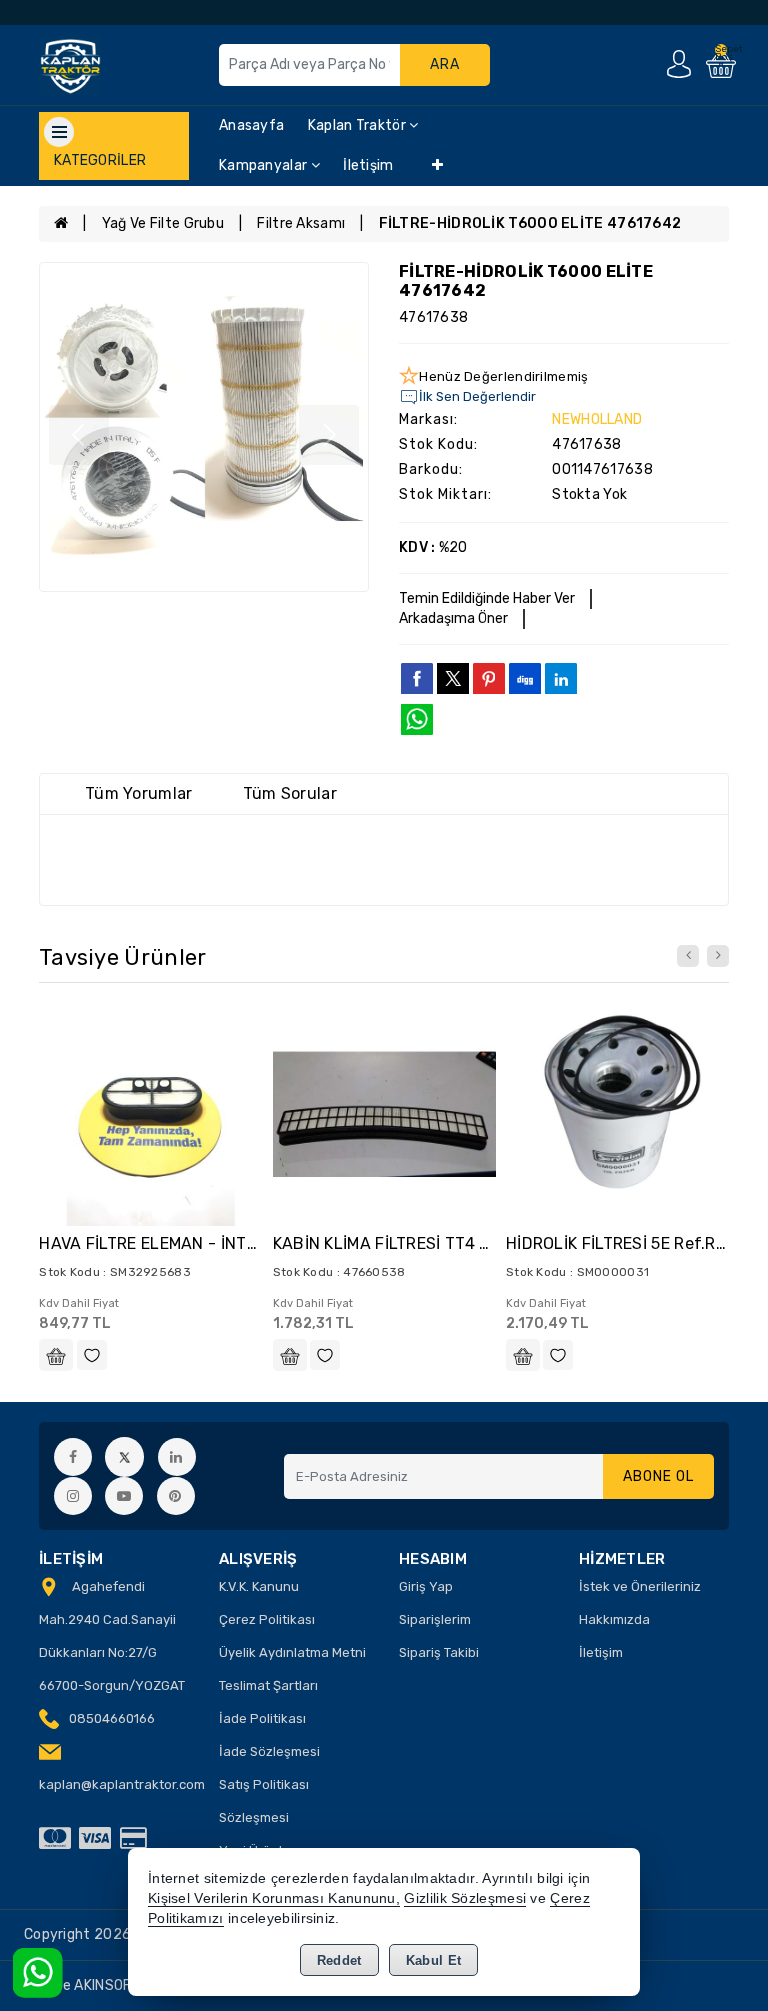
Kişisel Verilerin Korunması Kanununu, (274, 1898)
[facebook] (417, 678)
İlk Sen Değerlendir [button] (477, 396)
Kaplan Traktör (359, 125)
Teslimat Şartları (268, 1685)
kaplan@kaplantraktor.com (122, 1784)
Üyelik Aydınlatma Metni (292, 1652)
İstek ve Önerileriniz (640, 1586)
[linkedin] (561, 678)
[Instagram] (73, 1496)
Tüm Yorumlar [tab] (139, 793)
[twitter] (453, 678)
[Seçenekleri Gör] (56, 1355)
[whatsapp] (417, 719)
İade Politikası (262, 1718)
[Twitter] (124, 1456)
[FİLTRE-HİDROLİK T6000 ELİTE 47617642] (204, 427)
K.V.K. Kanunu (259, 1586)
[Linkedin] (177, 1457)
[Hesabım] (679, 63)
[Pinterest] (176, 1496)
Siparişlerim (435, 1619)
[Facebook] (73, 1457)
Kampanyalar (265, 165)
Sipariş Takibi (439, 1652)
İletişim (368, 165)
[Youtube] (124, 1496)
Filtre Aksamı (301, 223)
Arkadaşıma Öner (453, 618)
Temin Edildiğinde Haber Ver (487, 598)
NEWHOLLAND (597, 419)
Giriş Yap (426, 1586)
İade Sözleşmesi (269, 1751)
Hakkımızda (614, 1619)
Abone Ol (658, 1476)
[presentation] (688, 956)
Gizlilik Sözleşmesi (465, 1898)
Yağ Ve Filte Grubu (163, 223)
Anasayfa (251, 125)
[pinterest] (489, 678)
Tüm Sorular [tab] (290, 793)
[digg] (525, 678)
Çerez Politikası (267, 1619)
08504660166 (112, 1718)
